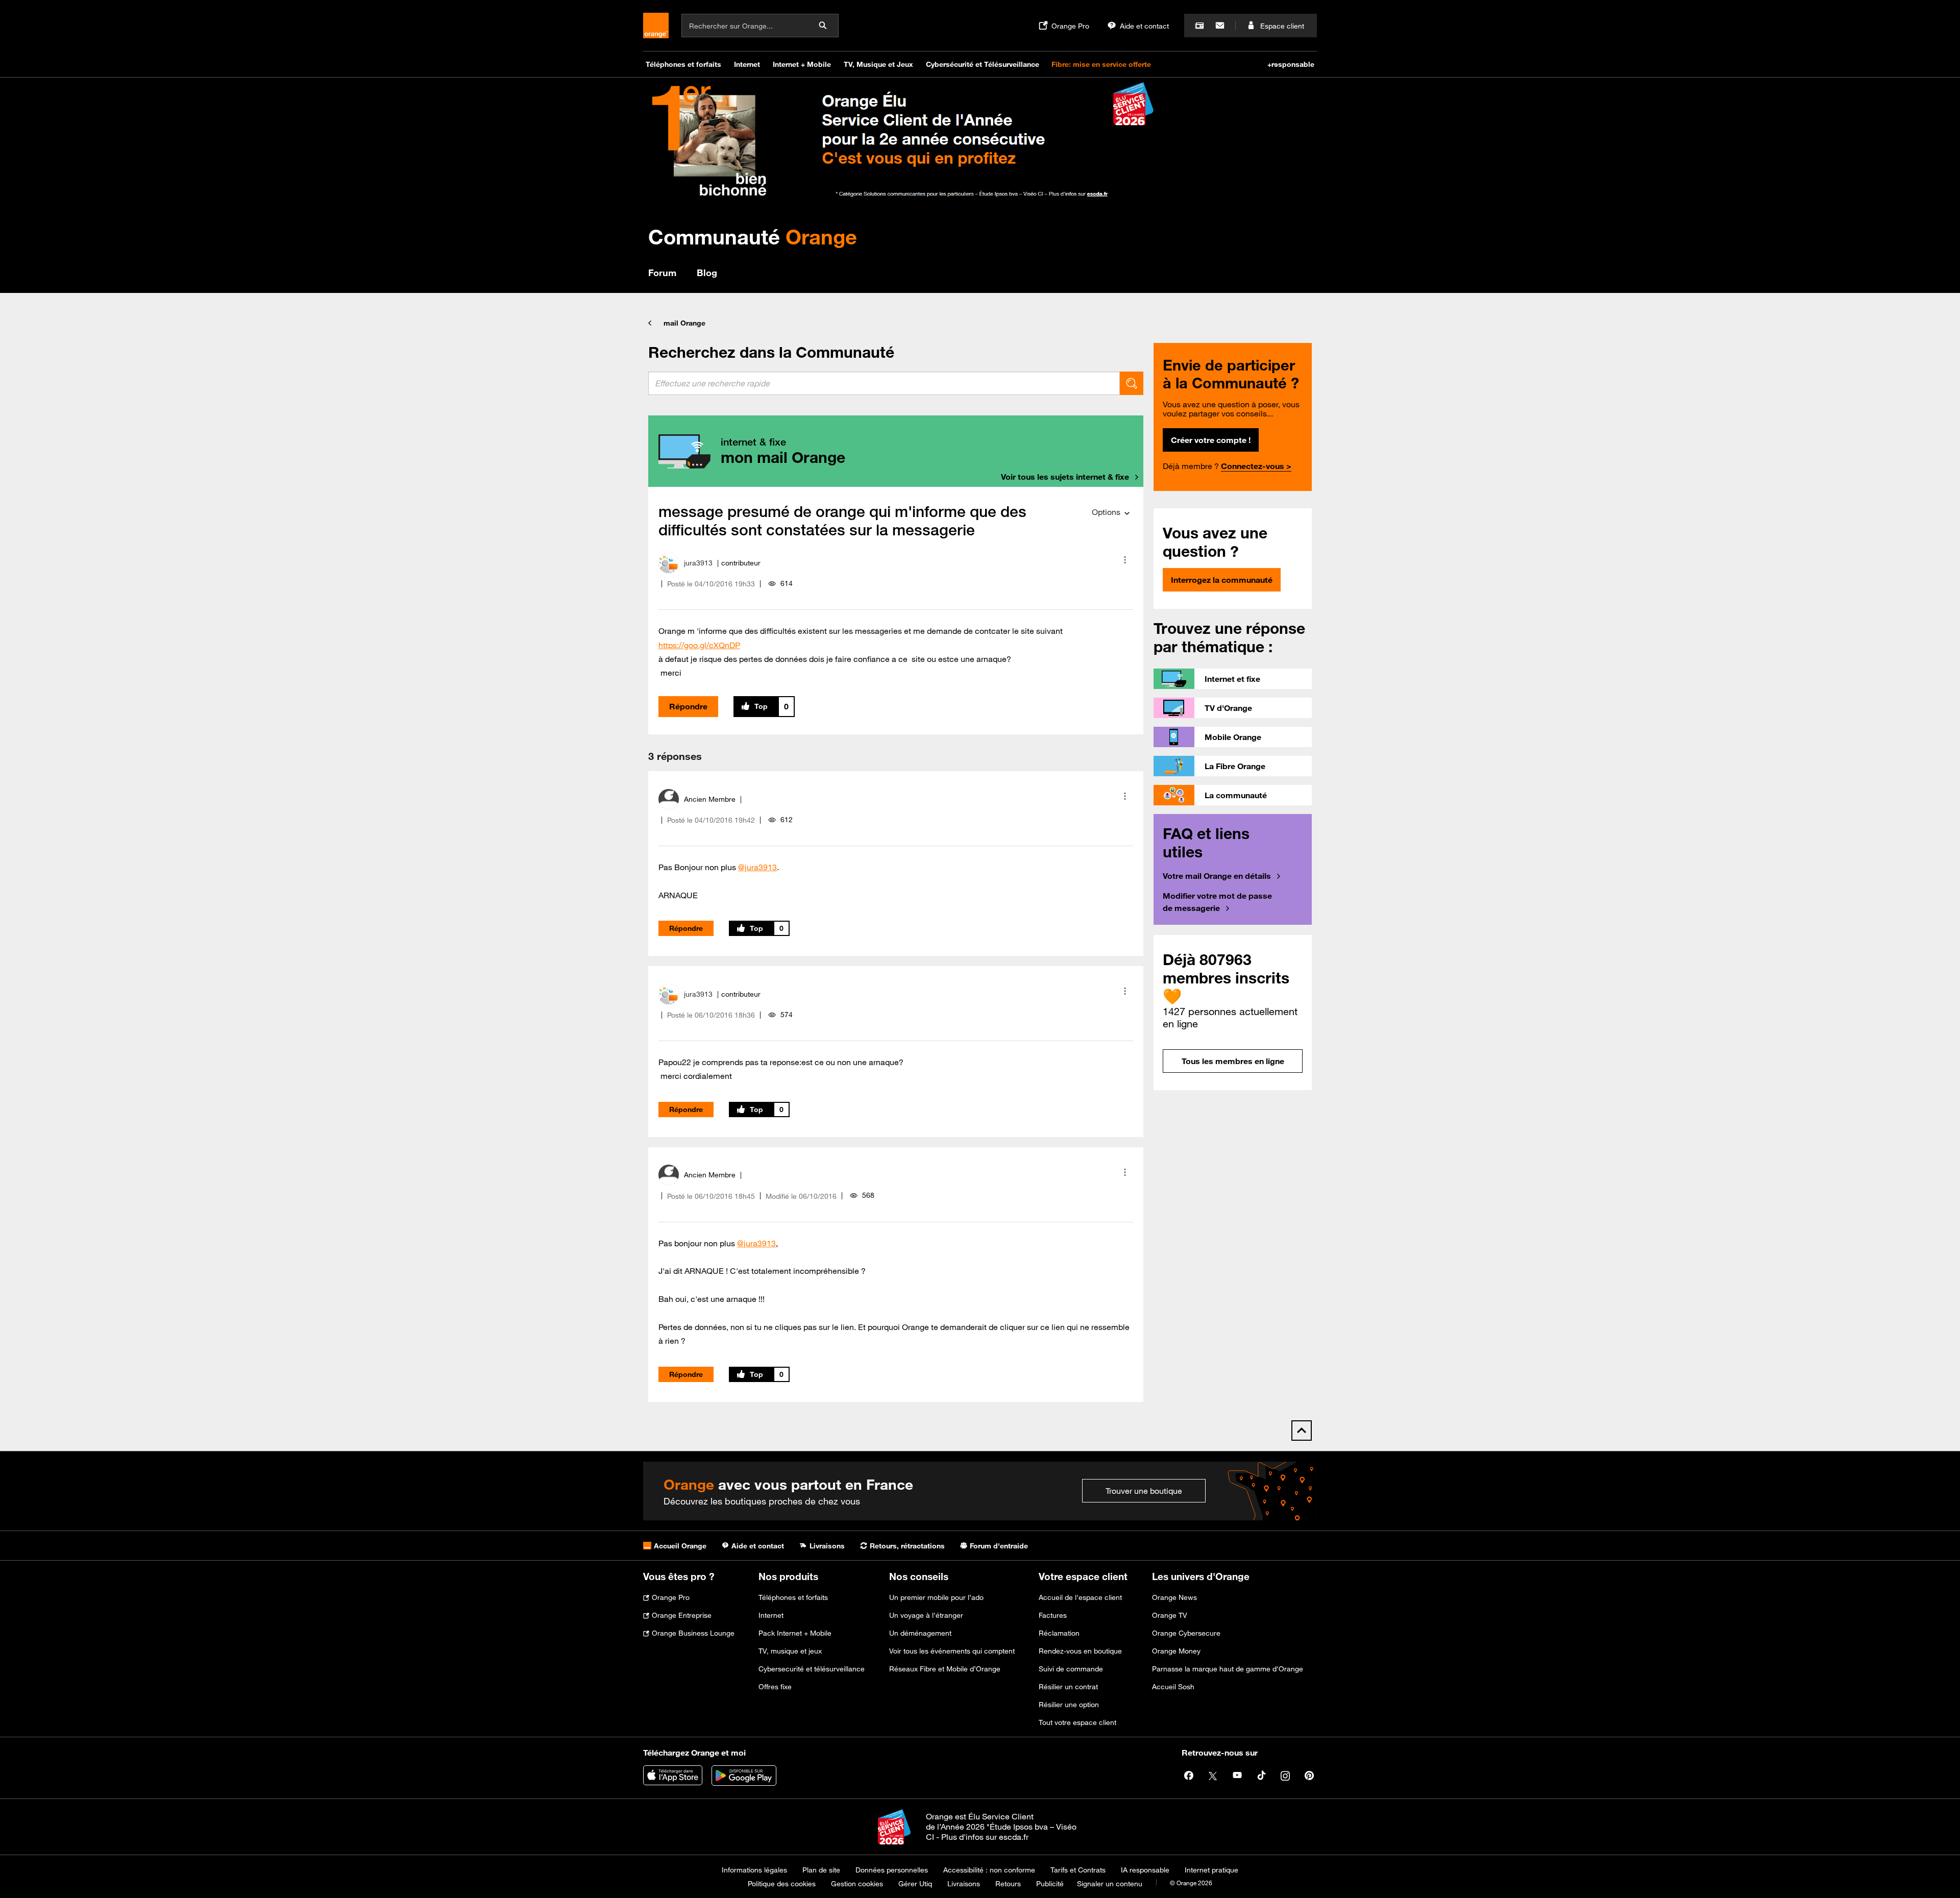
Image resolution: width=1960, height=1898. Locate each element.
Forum (662, 273)
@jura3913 (757, 867)
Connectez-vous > (1256, 466)
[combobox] (884, 383)
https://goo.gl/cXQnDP (699, 645)
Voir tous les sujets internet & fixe (1065, 477)
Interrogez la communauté (1222, 580)
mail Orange (684, 323)
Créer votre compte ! (1211, 440)
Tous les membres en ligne (1233, 1061)
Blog (707, 273)
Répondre (688, 706)
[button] (1125, 560)
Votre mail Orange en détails (1217, 876)
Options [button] (1106, 512)
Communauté (753, 237)
